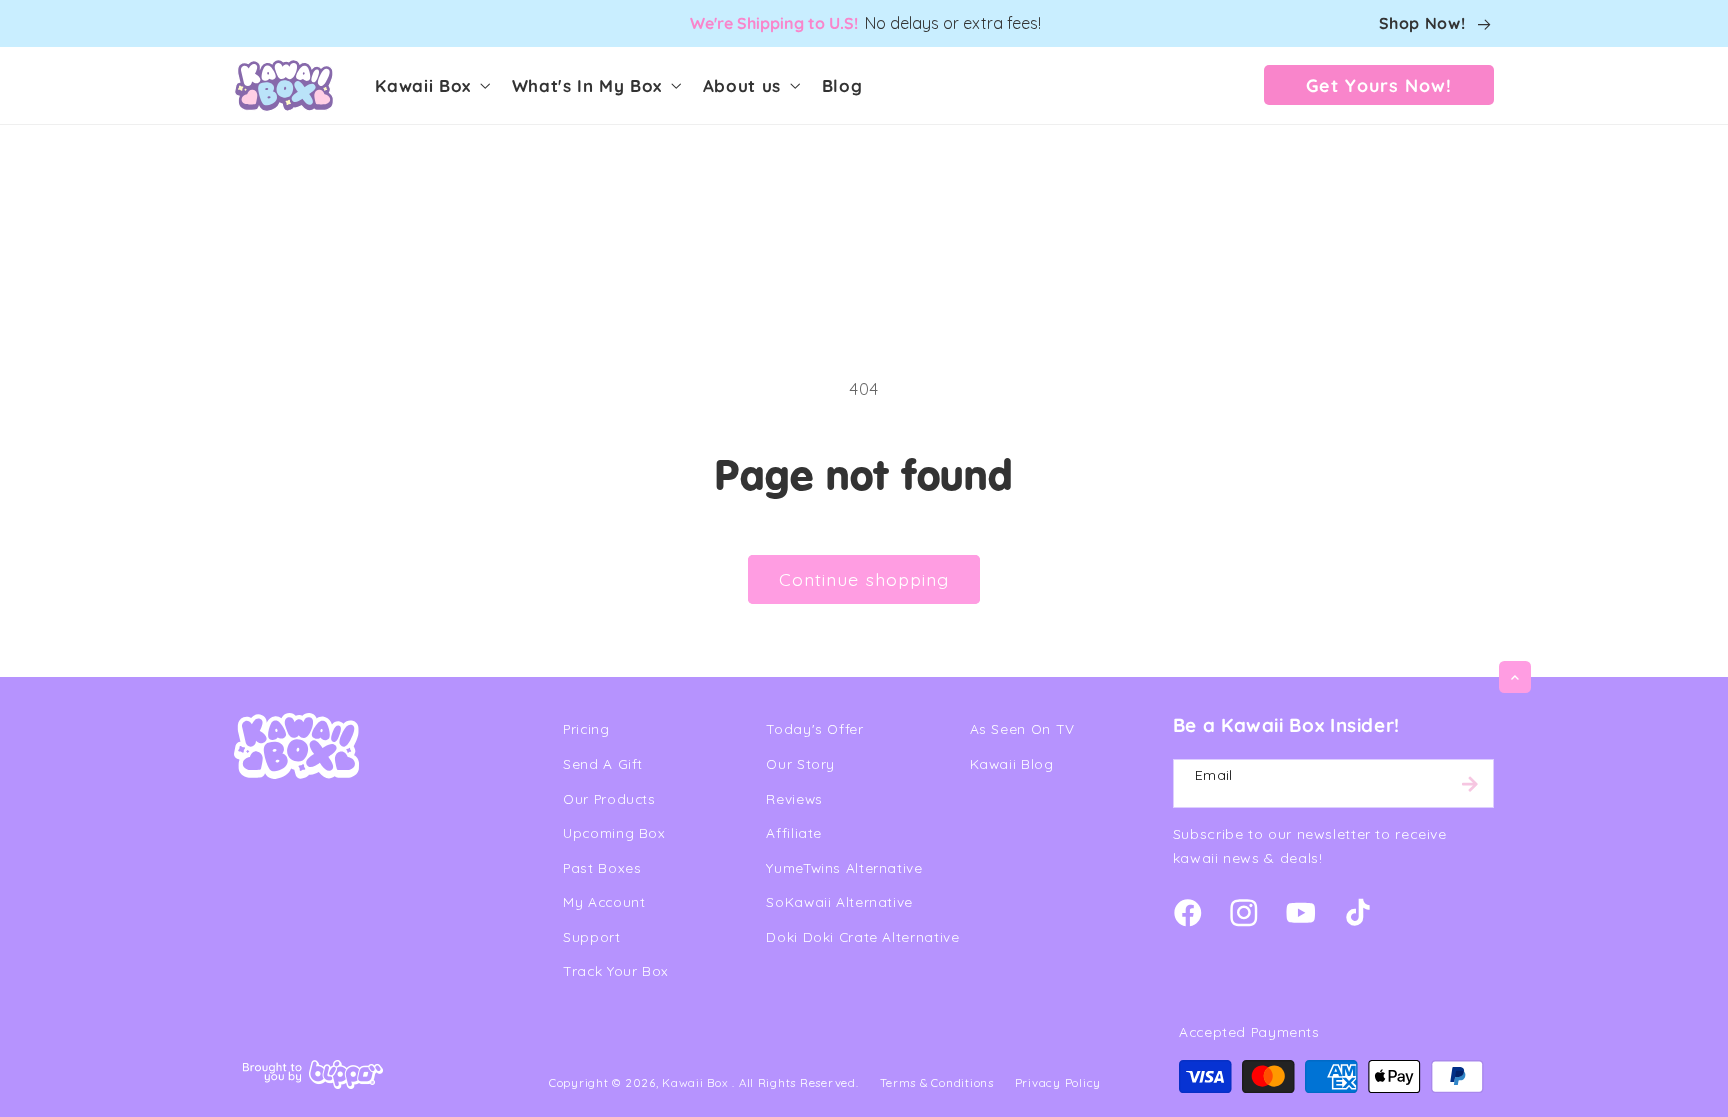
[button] (431, 85)
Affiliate (794, 832)
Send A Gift (603, 763)
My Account (604, 901)
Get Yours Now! (1379, 85)
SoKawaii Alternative (839, 901)
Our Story (800, 763)
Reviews (794, 798)
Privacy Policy (1058, 1082)
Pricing (586, 728)
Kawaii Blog (1012, 763)
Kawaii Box (695, 1082)
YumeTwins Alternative (844, 867)
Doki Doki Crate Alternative (862, 936)
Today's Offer (814, 728)
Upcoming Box (614, 832)
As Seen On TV (1022, 728)
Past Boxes (602, 867)
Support (591, 936)
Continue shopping (864, 579)
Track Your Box (616, 970)
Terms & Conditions (937, 1082)
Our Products (609, 798)
